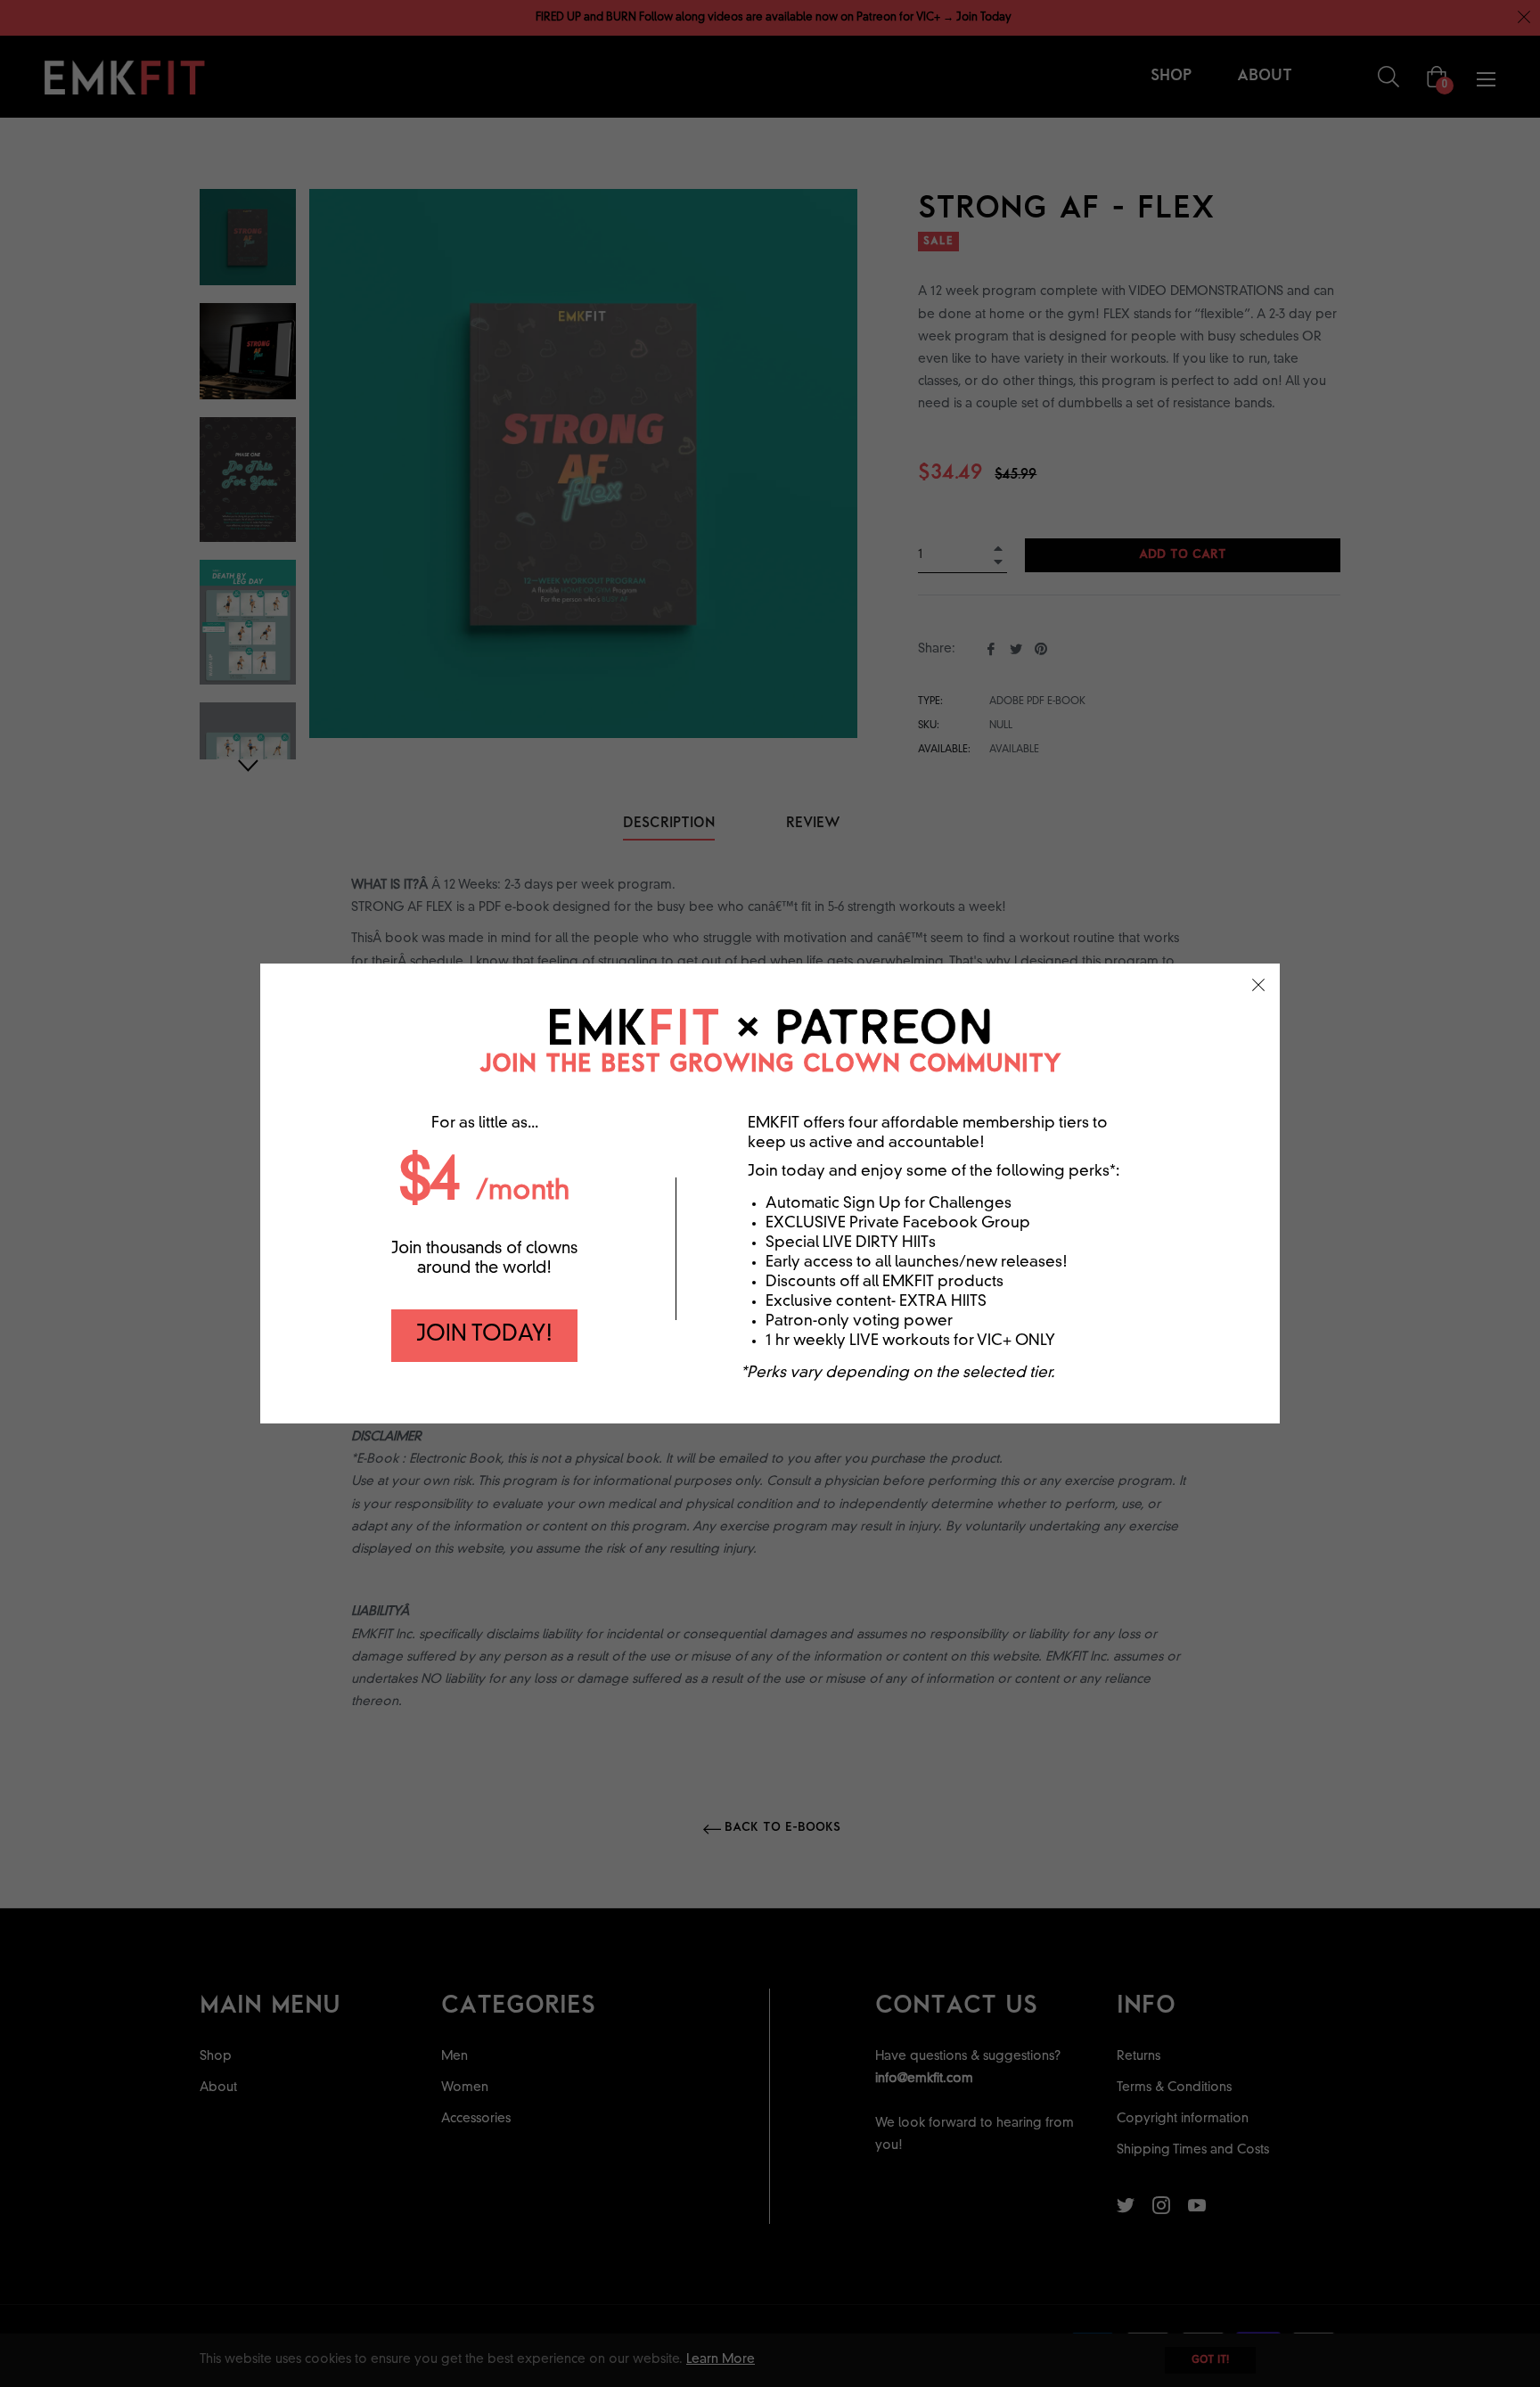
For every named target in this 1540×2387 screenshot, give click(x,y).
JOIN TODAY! (484, 1335)
